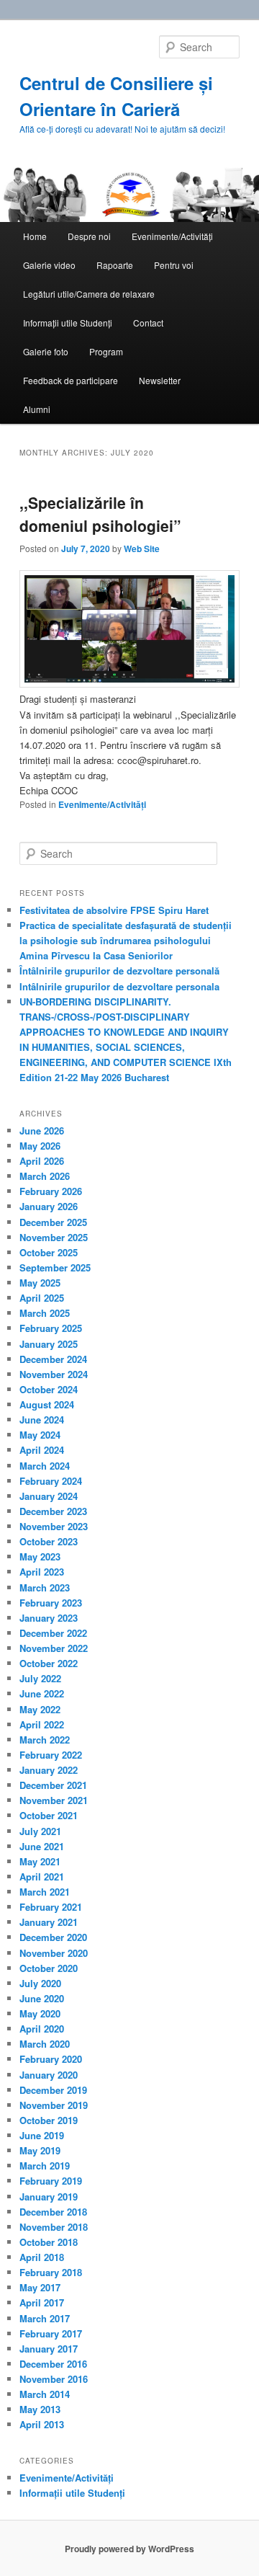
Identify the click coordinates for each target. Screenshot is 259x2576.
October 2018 (49, 2242)
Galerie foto (46, 351)
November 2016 (54, 2379)
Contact (148, 323)
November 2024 (54, 1374)
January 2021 (49, 1922)
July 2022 (40, 1678)
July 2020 (40, 1983)
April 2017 (42, 2302)
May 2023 (40, 1556)
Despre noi (89, 236)
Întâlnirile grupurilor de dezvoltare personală (119, 971)
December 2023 (53, 1511)
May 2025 (40, 1283)
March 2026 (45, 1176)
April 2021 (42, 1877)
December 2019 (53, 2090)
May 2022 (40, 1709)
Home (35, 236)
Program (106, 351)
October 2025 (49, 1252)
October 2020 (49, 1968)
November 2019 (54, 2105)
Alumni (37, 409)
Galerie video (49, 265)
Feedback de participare (71, 380)
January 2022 (49, 1770)
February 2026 (51, 1191)
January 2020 (49, 2075)
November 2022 (54, 1648)
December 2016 (53, 2364)
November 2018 (54, 2227)
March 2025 (45, 1313)
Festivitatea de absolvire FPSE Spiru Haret (114, 910)
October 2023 (49, 1541)
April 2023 (42, 1572)
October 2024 (49, 1389)
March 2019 (45, 2166)
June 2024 (42, 1420)
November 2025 (54, 1237)
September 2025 (55, 1267)
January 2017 (49, 2349)
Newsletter (160, 380)
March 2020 (45, 2044)
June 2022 (42, 1693)
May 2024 (40, 1435)
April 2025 (42, 1298)
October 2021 (49, 1815)
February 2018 (51, 2272)
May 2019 (40, 2150)
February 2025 (51, 1328)
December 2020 (53, 1937)
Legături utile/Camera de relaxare (89, 294)
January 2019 (49, 2197)
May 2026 (40, 1146)
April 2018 (42, 2257)
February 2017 (51, 2333)
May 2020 (40, 2013)
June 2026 (42, 1131)
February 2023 (51, 1603)
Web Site (142, 548)
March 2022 (45, 1740)
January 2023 (49, 1618)
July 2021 (40, 1831)
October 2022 (49, 1663)
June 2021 (42, 1846)
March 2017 (45, 2318)
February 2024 (51, 1481)
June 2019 (42, 2135)
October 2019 (49, 2120)
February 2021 (51, 1907)
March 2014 (45, 2394)
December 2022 (53, 1633)
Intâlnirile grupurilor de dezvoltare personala (119, 986)
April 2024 (42, 1450)
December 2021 (53, 1785)
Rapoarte (115, 265)
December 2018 (53, 2212)
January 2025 (49, 1344)
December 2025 (53, 1222)
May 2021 (40, 1861)
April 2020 (42, 2029)
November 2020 (54, 1953)
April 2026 (42, 1161)
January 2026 (49, 1206)
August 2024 (47, 1404)
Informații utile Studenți (68, 323)
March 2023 (45, 1587)
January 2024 (49, 1496)
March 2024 (45, 1466)
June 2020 (42, 1998)
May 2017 (40, 2287)
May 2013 (40, 2409)
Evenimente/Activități (172, 236)
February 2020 (51, 2059)
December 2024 (53, 1359)
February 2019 (51, 2181)
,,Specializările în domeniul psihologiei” (100, 514)
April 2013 (42, 2424)
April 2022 (42, 1724)
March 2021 (45, 1892)
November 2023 (54, 1526)
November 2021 (54, 1800)
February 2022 (51, 1755)
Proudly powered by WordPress (129, 2549)
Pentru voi (174, 265)
